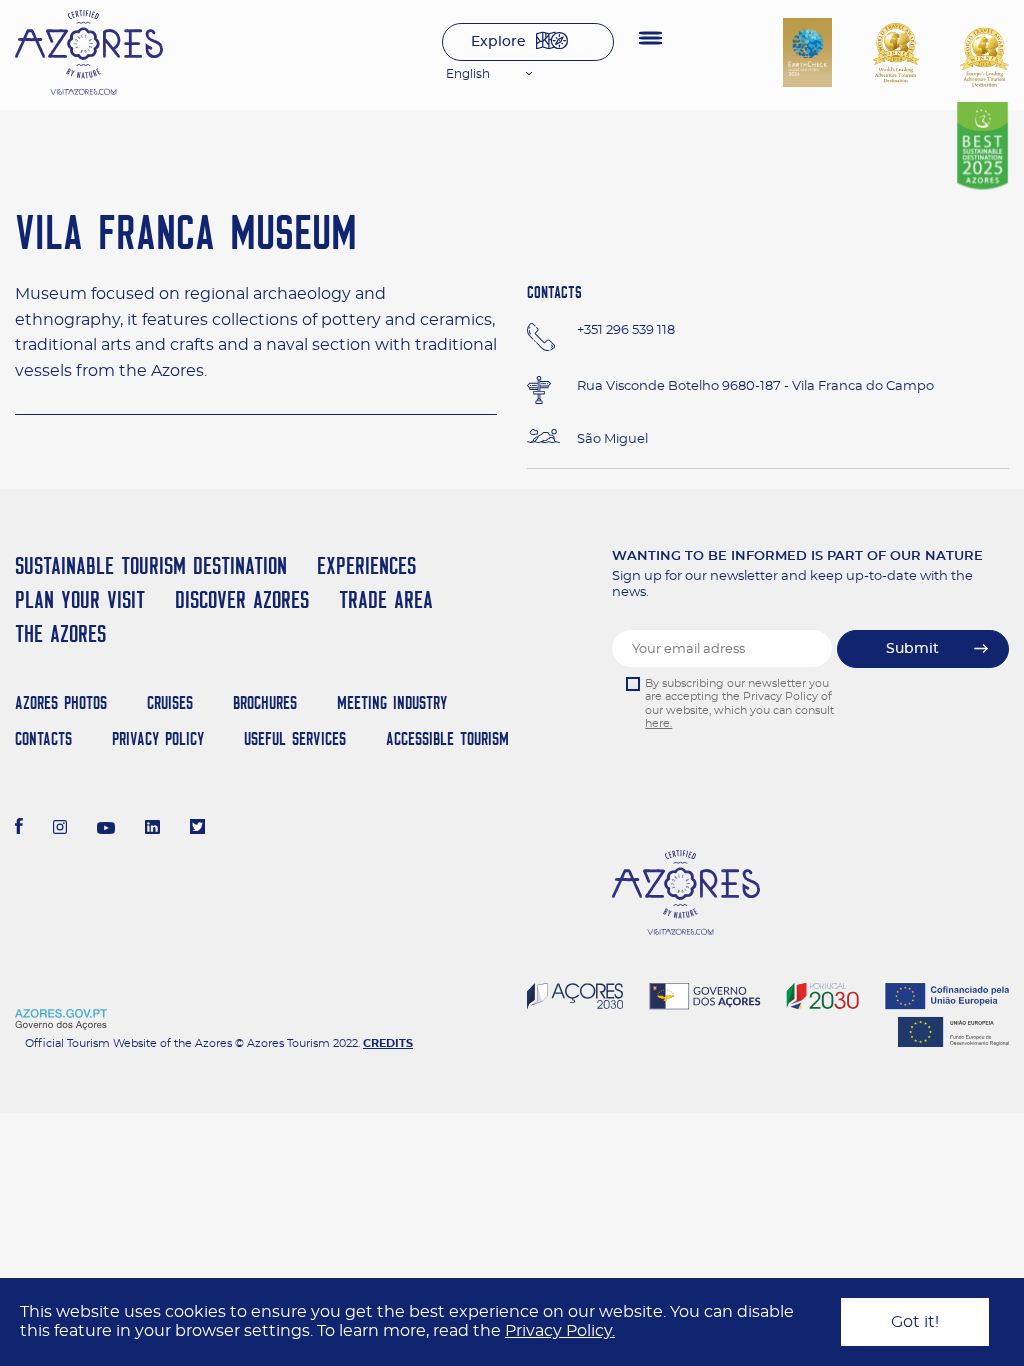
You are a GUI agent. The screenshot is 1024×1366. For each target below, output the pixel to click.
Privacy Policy (158, 738)
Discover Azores (242, 599)
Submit (912, 649)
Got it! (915, 1322)
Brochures (265, 702)
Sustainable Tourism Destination (151, 565)
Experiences (366, 565)
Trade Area (386, 599)
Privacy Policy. (560, 1331)
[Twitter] (197, 829)
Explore (498, 42)
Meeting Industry (392, 702)
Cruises (170, 702)
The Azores (60, 633)
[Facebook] (19, 829)
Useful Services (295, 738)
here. (658, 723)
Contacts (43, 738)
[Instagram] (60, 829)
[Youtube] (106, 829)
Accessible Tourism (447, 738)
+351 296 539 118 (626, 330)
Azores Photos (61, 702)
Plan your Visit (80, 599)
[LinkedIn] (152, 829)
